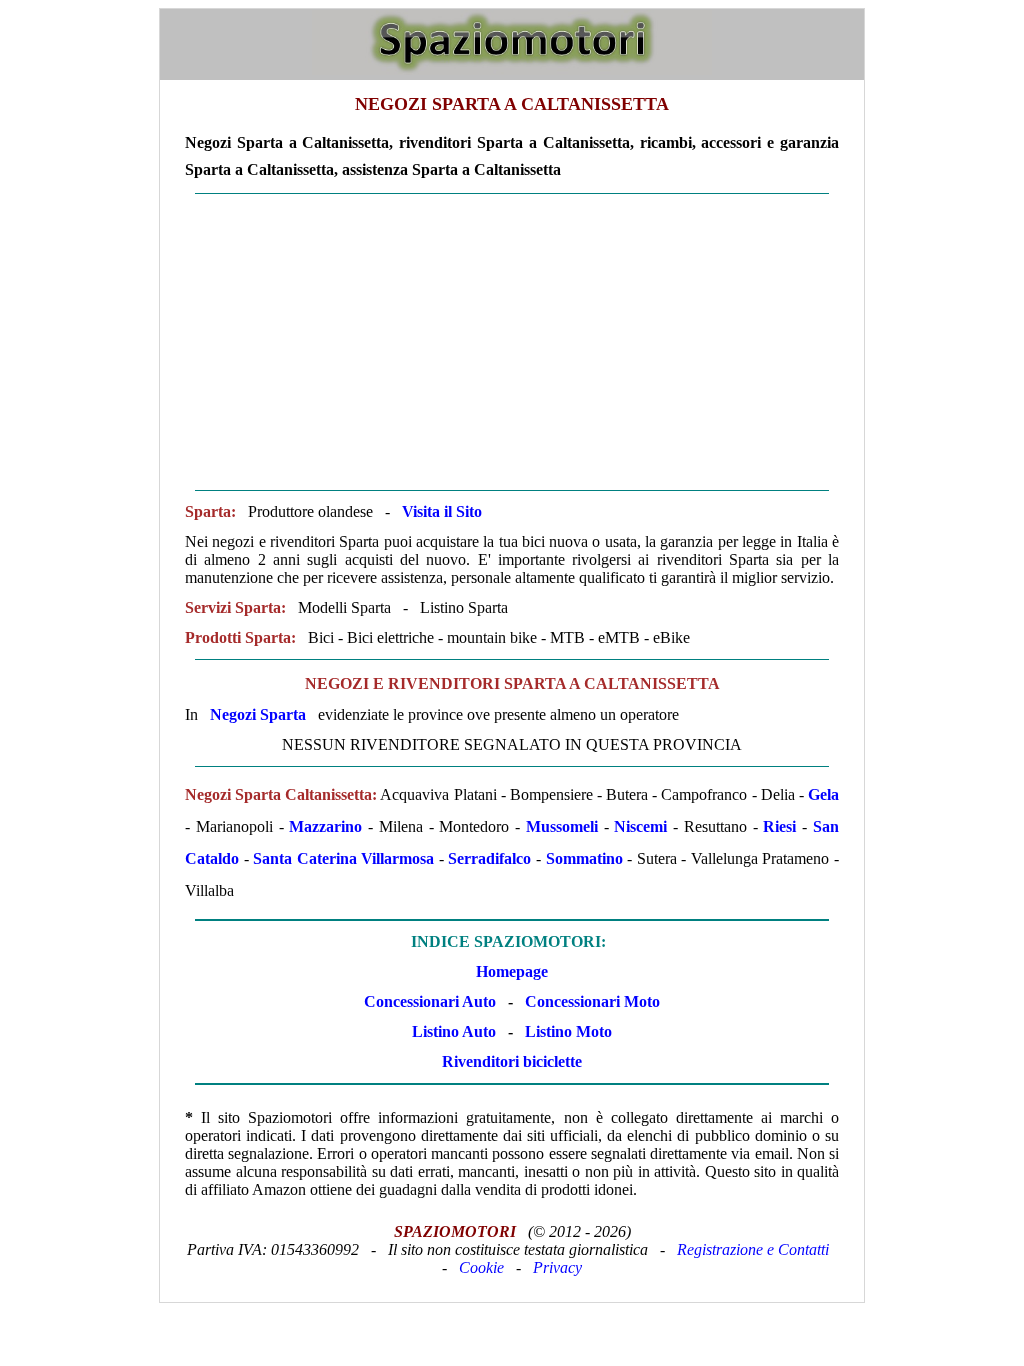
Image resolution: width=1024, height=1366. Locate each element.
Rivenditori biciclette (512, 1061)
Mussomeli (562, 826)
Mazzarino (325, 826)
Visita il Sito (442, 511)
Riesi (779, 826)
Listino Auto (454, 1031)
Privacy (557, 1267)
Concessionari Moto (590, 1001)
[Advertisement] (512, 342)
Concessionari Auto (430, 1001)
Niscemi (640, 826)
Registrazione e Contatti (753, 1249)
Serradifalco (489, 858)
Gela (823, 794)
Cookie (481, 1267)
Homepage (512, 971)
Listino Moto (568, 1031)
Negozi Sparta (258, 714)
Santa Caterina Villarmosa (343, 858)
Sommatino (584, 858)
